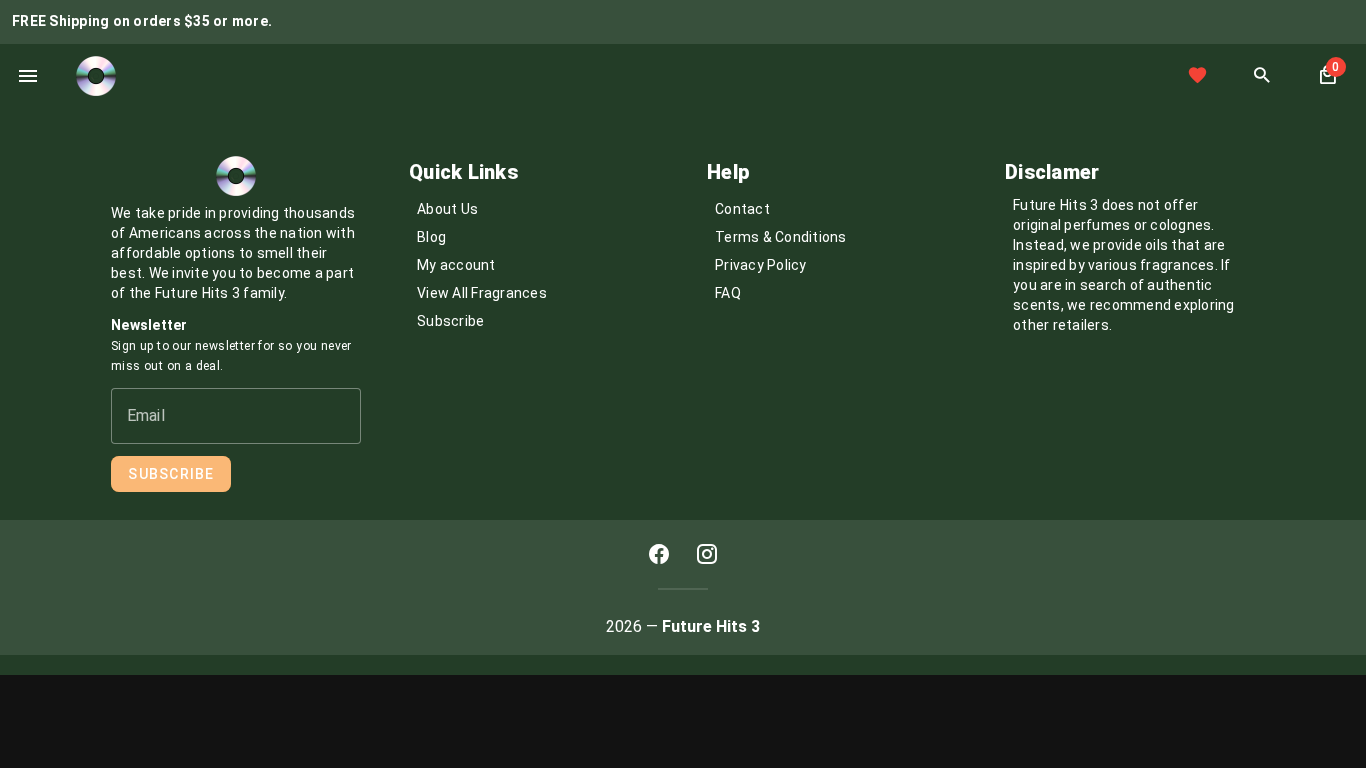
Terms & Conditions (781, 237)
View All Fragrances (482, 293)
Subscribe (450, 321)
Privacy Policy (761, 265)
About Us (447, 209)
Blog (431, 237)
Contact (742, 209)
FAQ (728, 293)
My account (456, 265)
